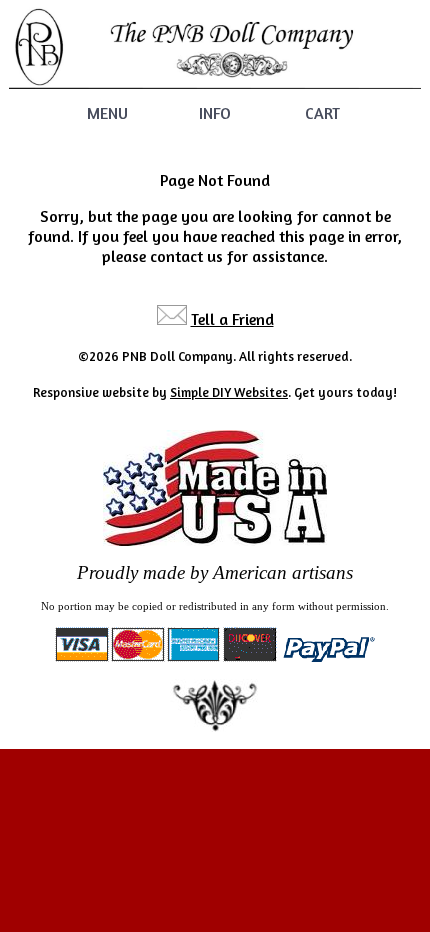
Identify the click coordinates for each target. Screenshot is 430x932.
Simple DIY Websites (229, 392)
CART (322, 113)
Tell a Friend (232, 319)
